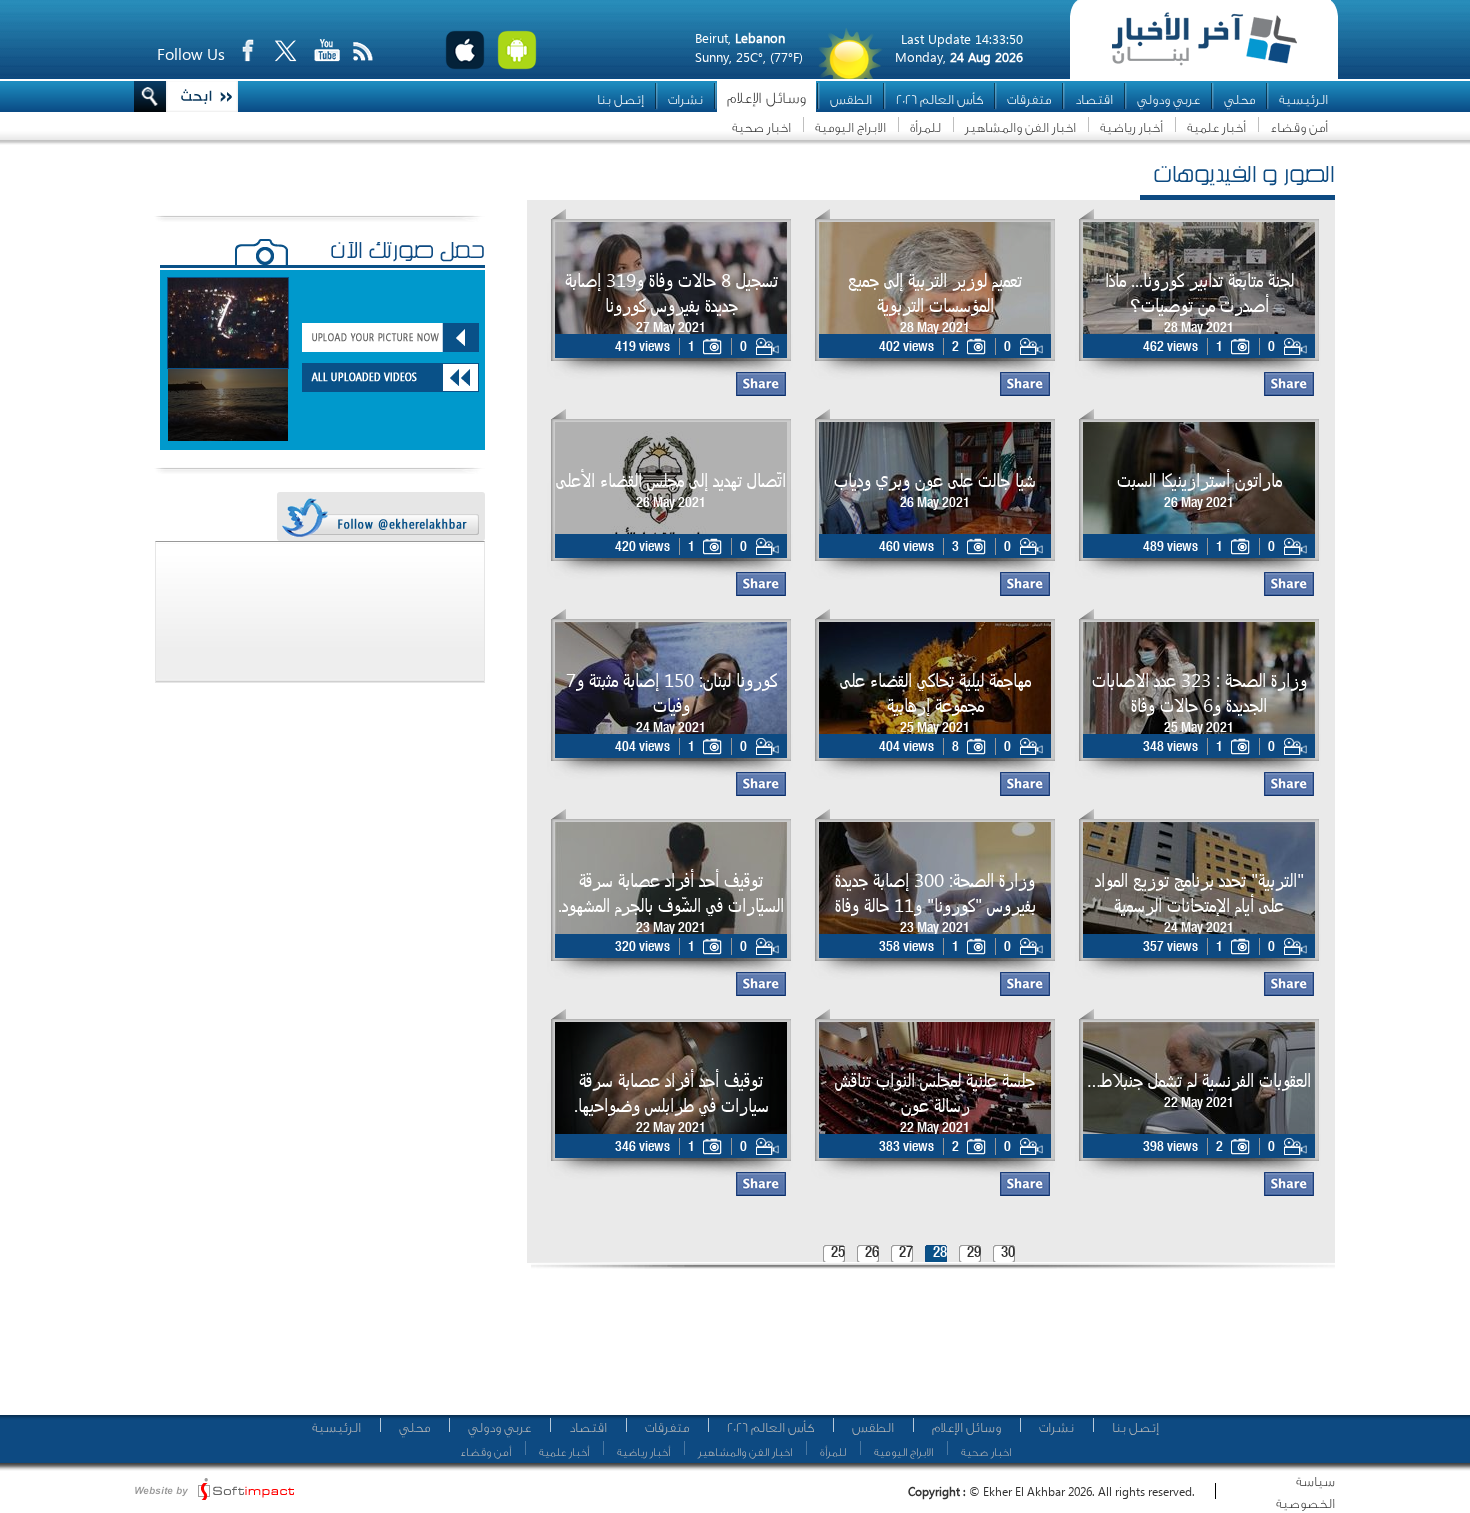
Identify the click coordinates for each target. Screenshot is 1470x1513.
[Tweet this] (380, 517)
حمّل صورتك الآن (407, 253)
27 (906, 1253)
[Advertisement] (924, 1350)
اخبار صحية (761, 127)
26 (872, 1253)
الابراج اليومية (850, 127)
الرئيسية (1303, 99)
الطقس (851, 99)
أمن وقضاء (1299, 127)
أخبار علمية (1216, 127)
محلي (1239, 99)
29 (974, 1253)
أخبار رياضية (1131, 127)
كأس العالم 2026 (939, 99)
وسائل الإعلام (766, 98)
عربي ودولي (1168, 99)
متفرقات (1029, 99)
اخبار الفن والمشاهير (1020, 127)
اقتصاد (1094, 99)
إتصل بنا (620, 99)
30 (1008, 1253)
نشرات (685, 99)
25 (838, 1253)
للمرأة (925, 127)
